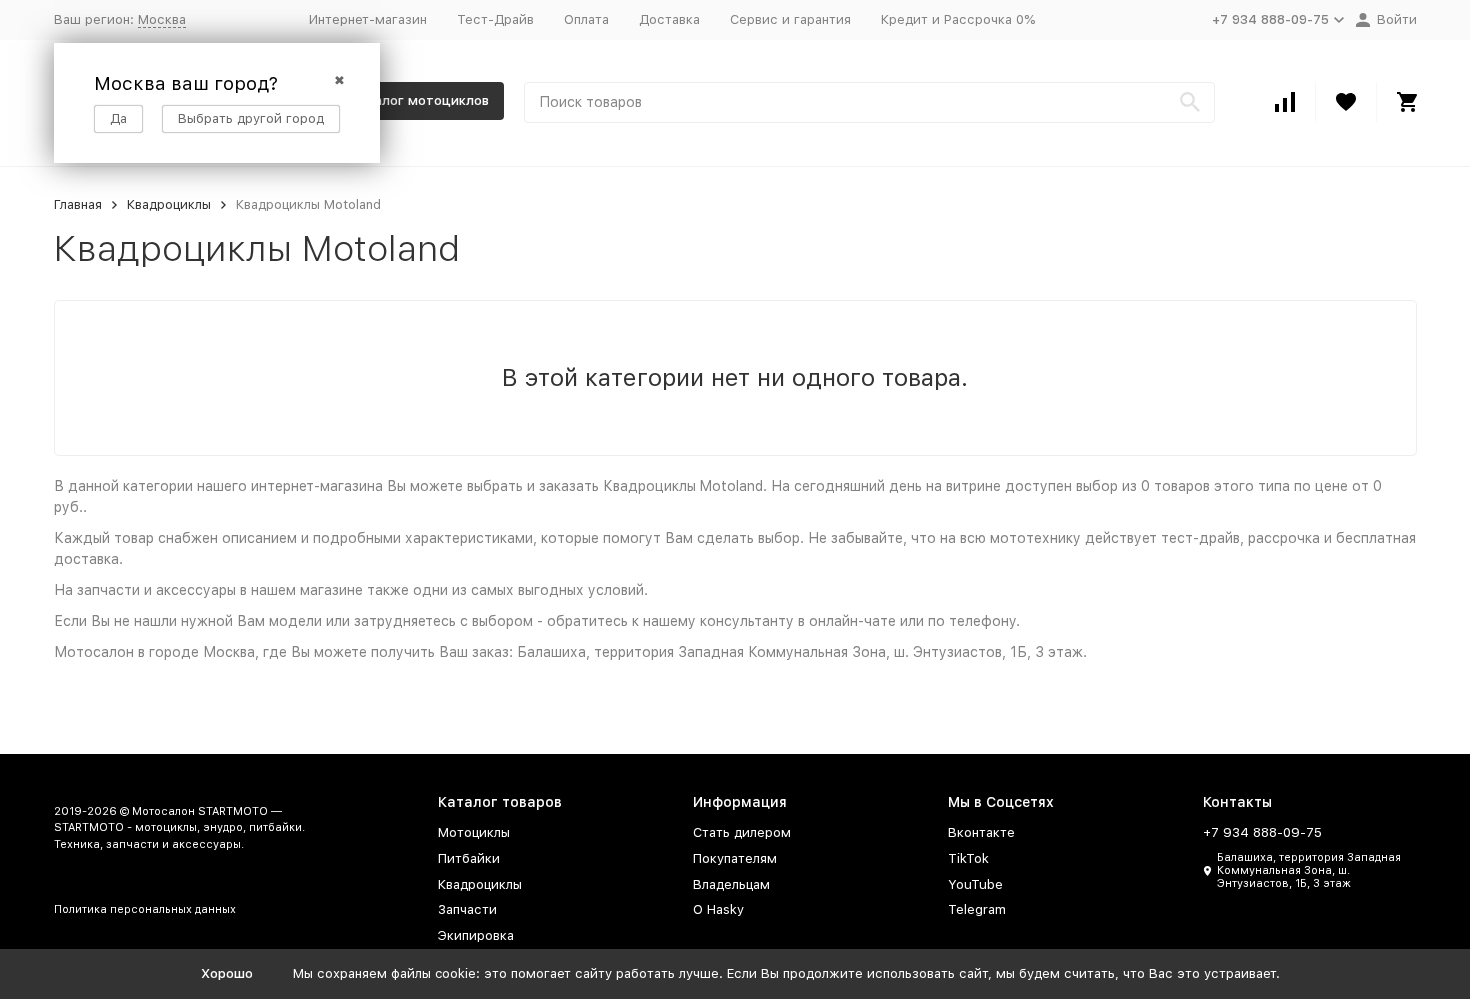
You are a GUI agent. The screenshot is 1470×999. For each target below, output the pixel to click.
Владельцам (731, 884)
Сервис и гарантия (790, 19)
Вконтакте (981, 832)
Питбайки (469, 858)
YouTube (975, 884)
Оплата (586, 19)
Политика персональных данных (145, 909)
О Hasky (718, 909)
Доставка (669, 19)
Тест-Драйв (495, 19)
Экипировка (476, 935)
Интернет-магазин (368, 19)
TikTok (968, 858)
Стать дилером (742, 832)
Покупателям (735, 858)
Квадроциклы (169, 204)
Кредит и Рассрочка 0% (958, 19)
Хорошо (227, 973)
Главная (78, 204)
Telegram (977, 909)
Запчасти (467, 909)
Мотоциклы (474, 832)
